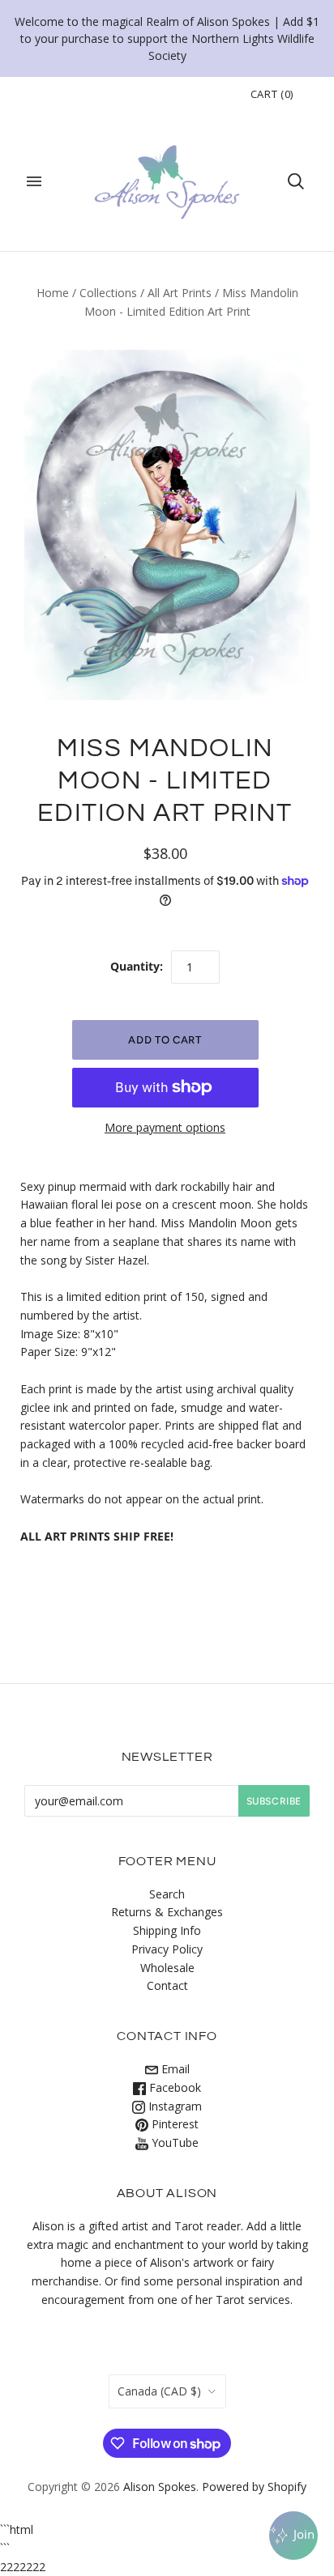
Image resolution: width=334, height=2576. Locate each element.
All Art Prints (180, 293)
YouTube (173, 2142)
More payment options (165, 1127)
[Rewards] (293, 2536)
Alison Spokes (160, 2487)
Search (167, 1894)
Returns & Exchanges (167, 1912)
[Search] (296, 181)
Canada (159, 2391)
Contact (167, 1985)
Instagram (173, 2106)
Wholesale (167, 1968)
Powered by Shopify (254, 2487)
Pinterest (173, 2124)
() (272, 94)
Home (53, 293)
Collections (108, 293)
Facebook (173, 2087)
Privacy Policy (167, 1949)
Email (174, 2069)
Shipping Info (167, 1930)
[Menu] (34, 181)
